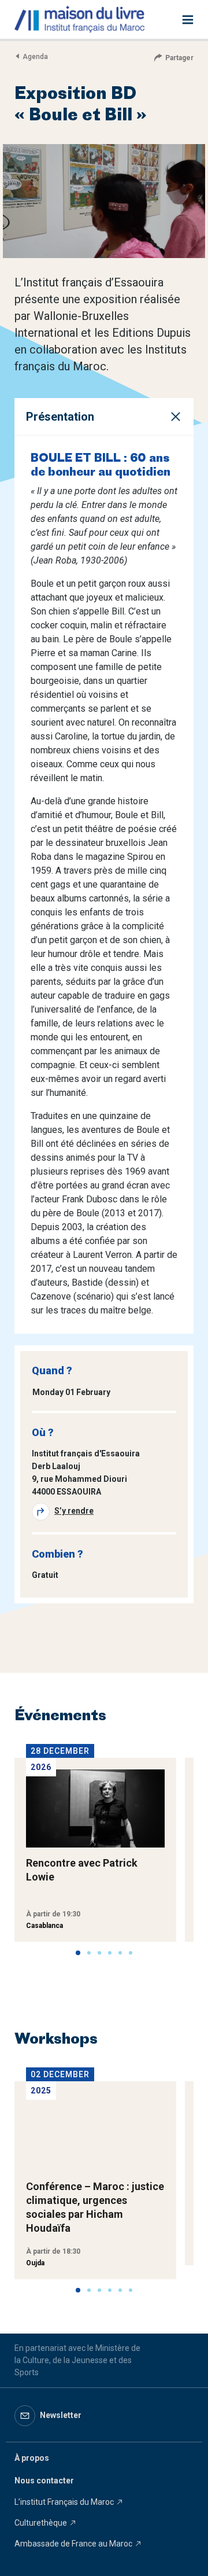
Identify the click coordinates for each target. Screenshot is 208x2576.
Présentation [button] (60, 417)
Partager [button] (179, 58)
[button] (78, 1953)
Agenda (35, 57)
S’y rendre (74, 1511)
